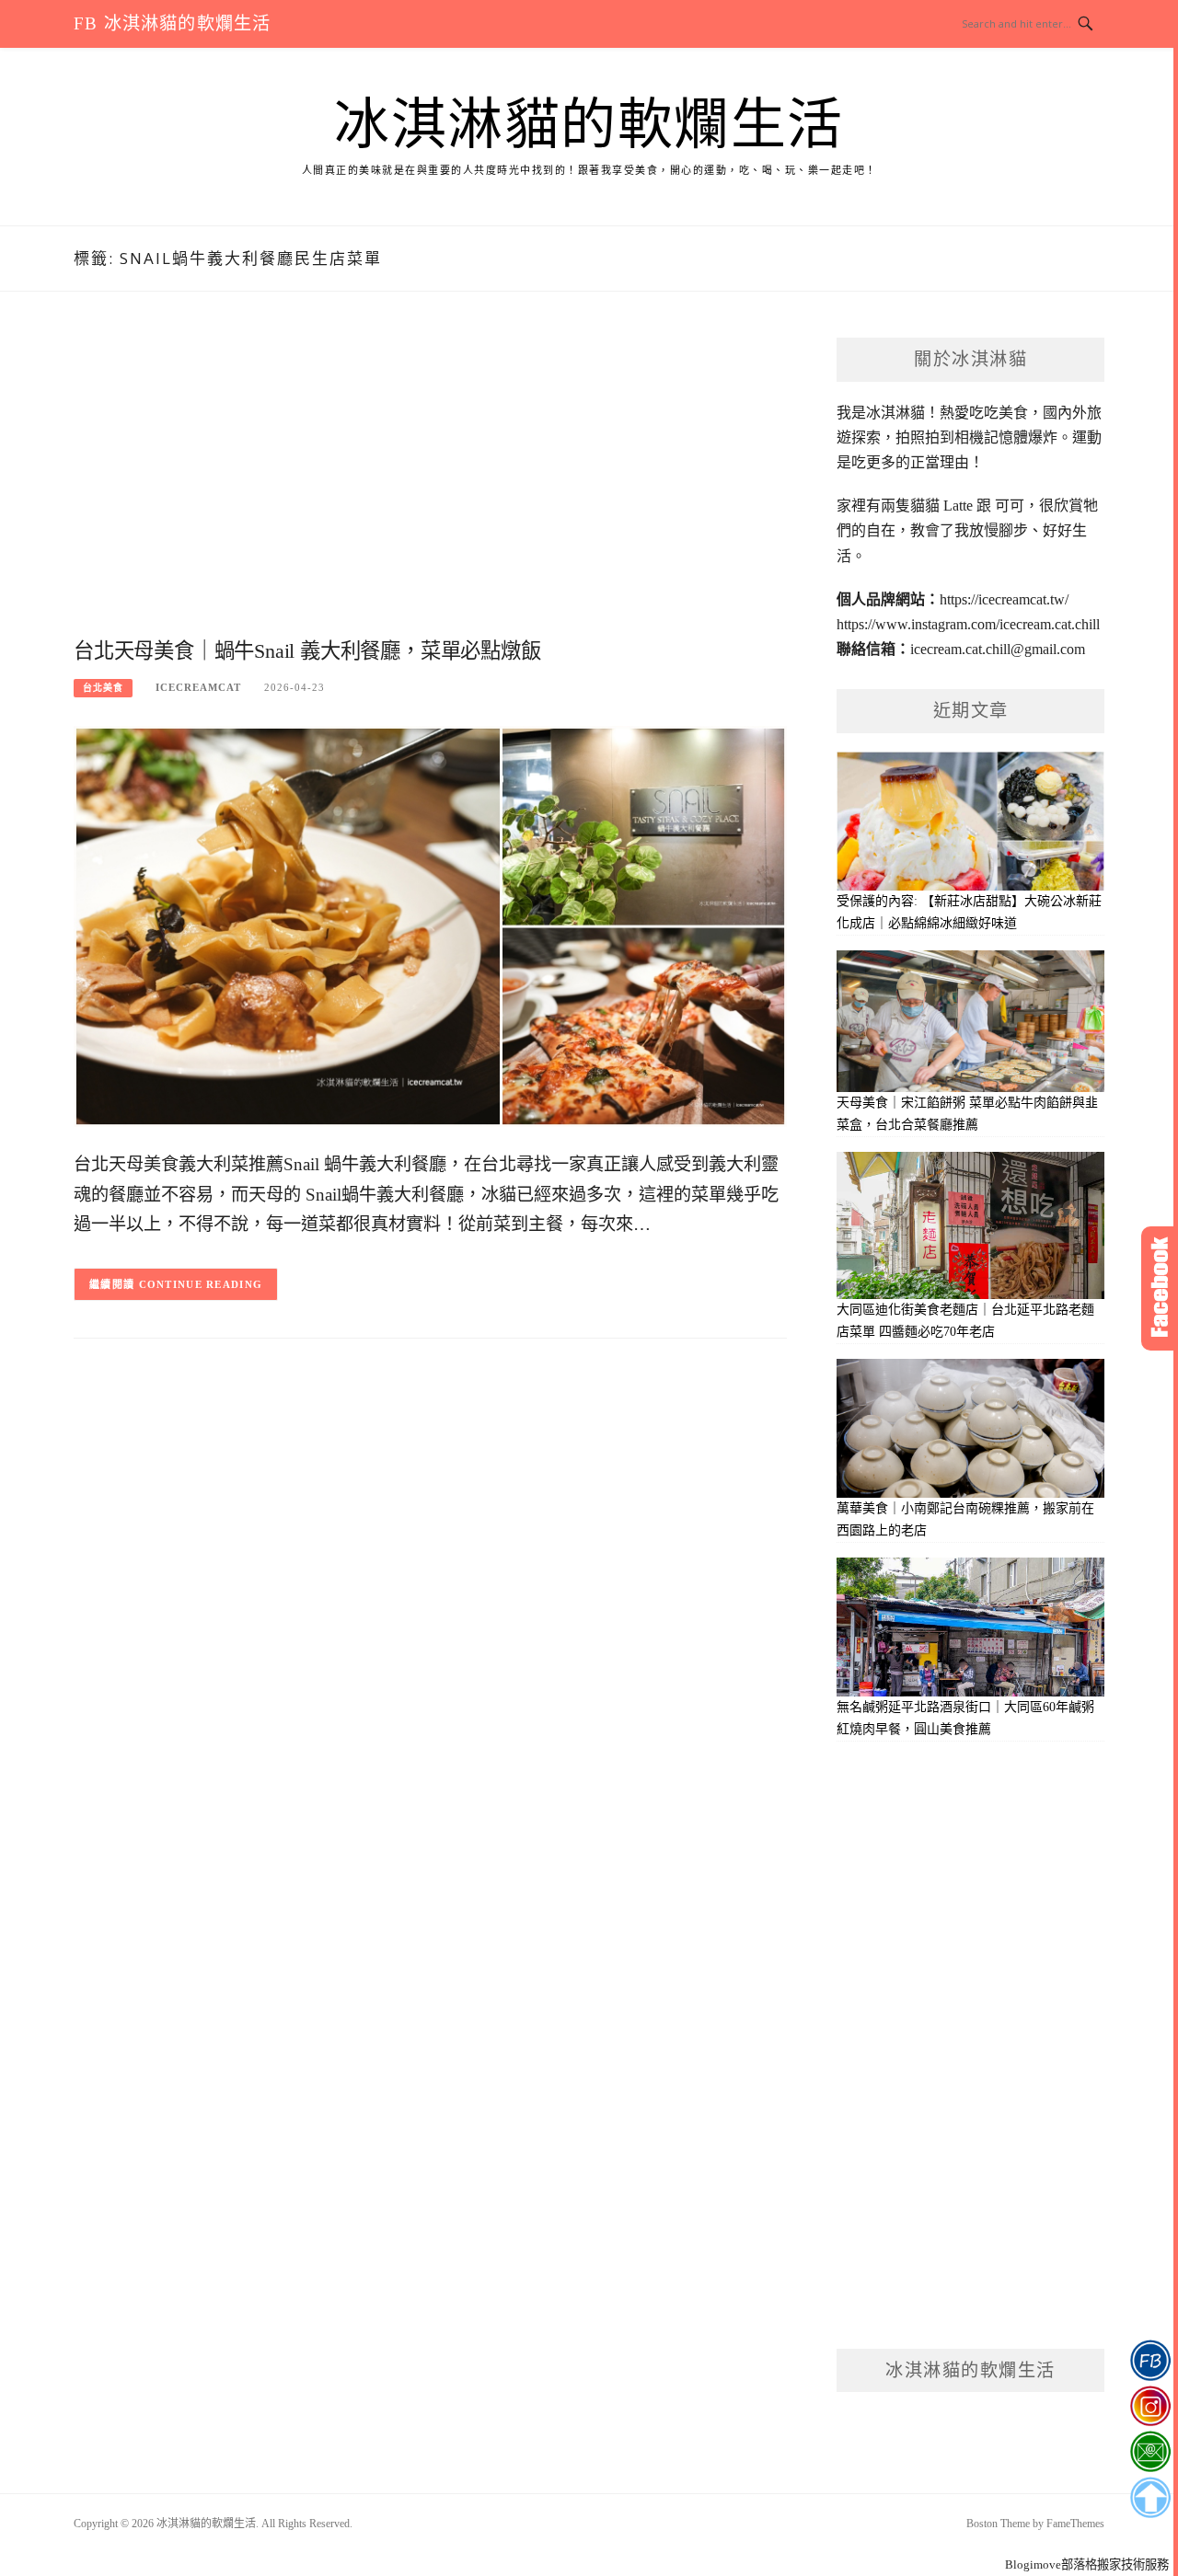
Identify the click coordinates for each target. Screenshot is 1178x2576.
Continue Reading (201, 1284)
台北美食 (103, 688)
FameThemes (1075, 2524)
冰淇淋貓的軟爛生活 (589, 125)
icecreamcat (198, 687)
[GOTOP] (1150, 2498)
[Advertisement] (430, 485)
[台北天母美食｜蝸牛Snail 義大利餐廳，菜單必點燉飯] (430, 925)
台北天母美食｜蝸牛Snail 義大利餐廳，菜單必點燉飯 (307, 651)
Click (1160, 1288)
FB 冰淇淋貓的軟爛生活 (172, 23)
